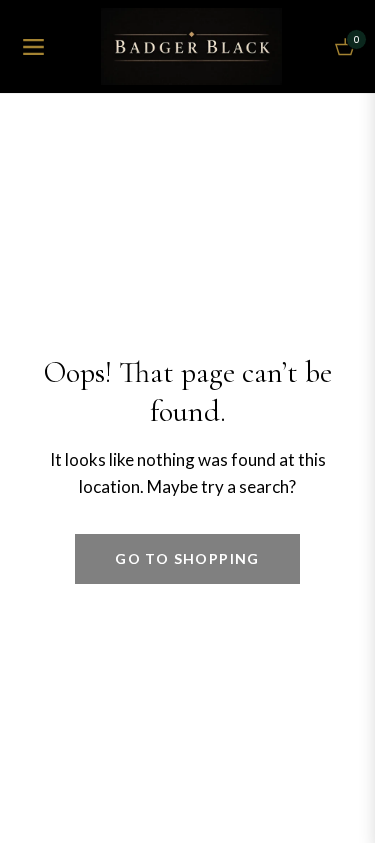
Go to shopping (187, 558)
